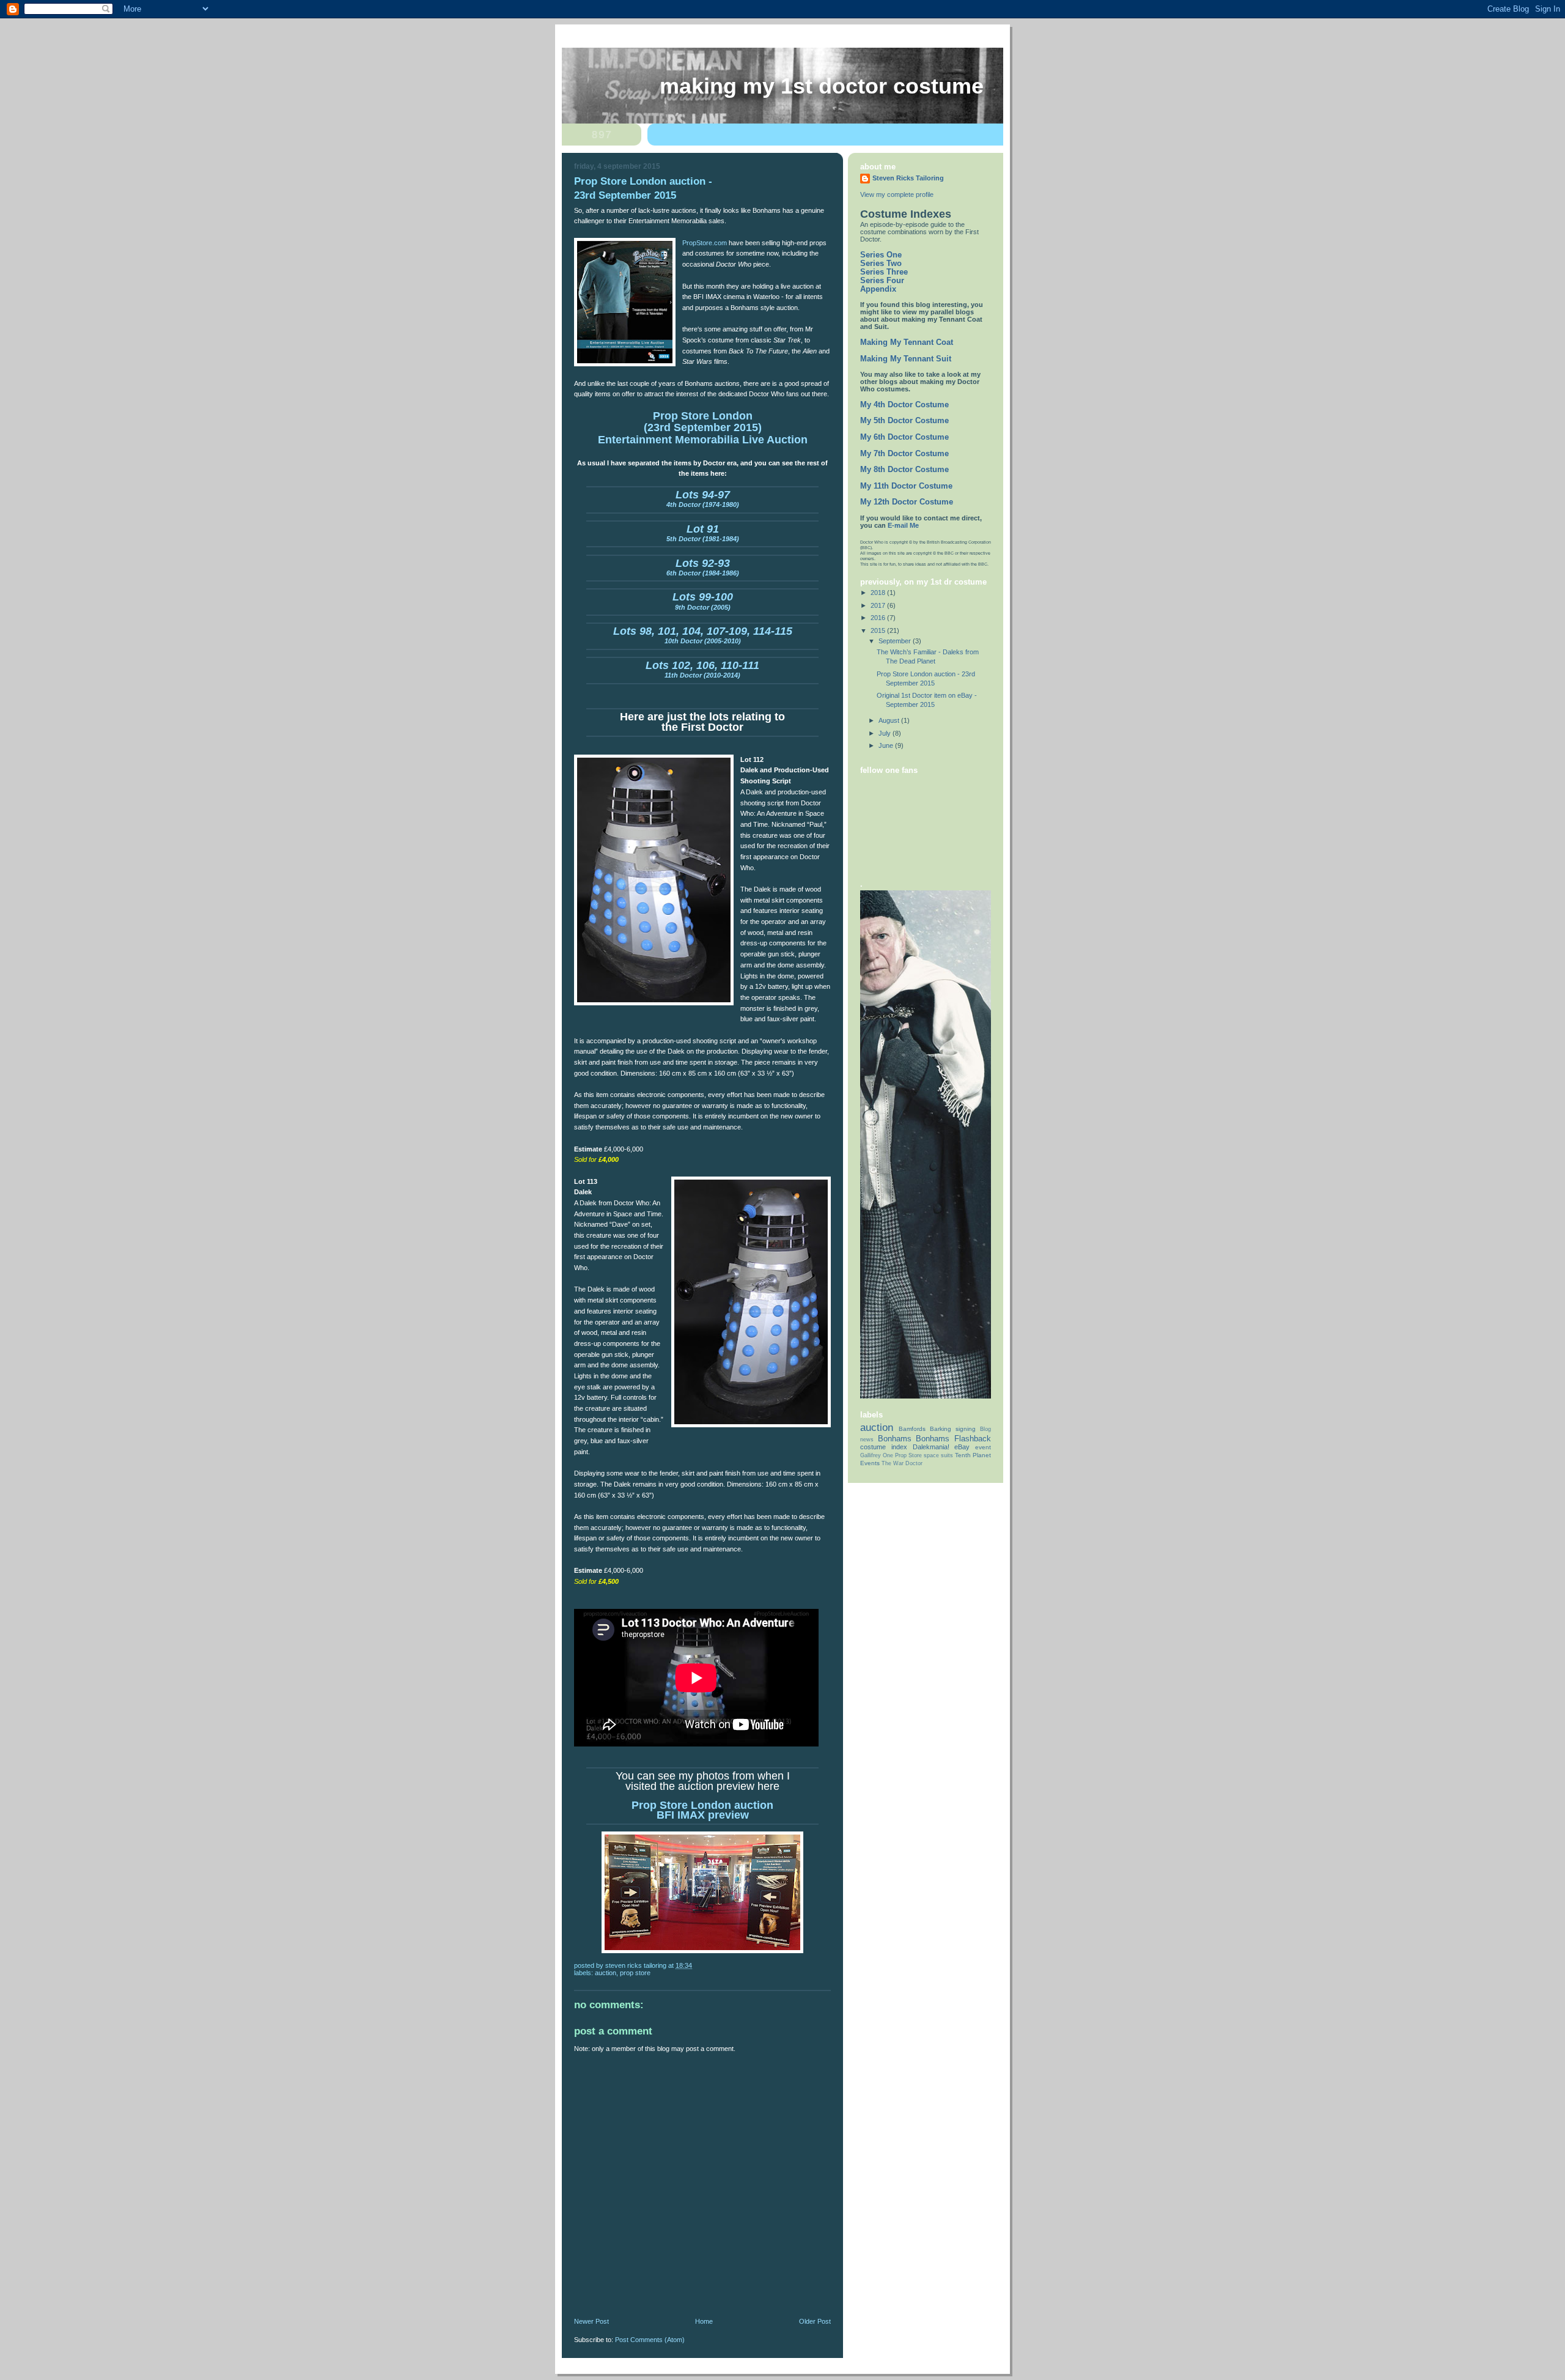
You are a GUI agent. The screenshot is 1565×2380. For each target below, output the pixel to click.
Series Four (882, 281)
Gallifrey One (877, 1455)
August (890, 720)
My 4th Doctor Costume (904, 405)
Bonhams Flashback (953, 1439)
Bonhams (895, 1439)
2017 (879, 605)
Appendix (878, 289)
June (887, 745)
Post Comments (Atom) (650, 2340)
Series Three (884, 272)
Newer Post (591, 2321)
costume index (884, 1447)
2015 (879, 630)
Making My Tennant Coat (907, 342)
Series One (881, 255)
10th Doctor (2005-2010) (703, 637)
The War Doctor (902, 1463)
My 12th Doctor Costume (907, 502)
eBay (962, 1447)
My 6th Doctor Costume (904, 437)
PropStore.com (705, 243)
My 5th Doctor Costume (904, 421)
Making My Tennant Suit (906, 359)
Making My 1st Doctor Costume (822, 86)
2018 (879, 593)
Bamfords (912, 1429)
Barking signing (953, 1429)
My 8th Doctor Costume (904, 470)
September (896, 641)
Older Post (815, 2321)
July (886, 733)
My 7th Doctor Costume (904, 454)
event (983, 1447)
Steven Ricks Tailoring (908, 178)
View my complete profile (897, 194)
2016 (879, 618)
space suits (938, 1455)
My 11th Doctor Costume (906, 486)
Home (704, 2321)
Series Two (881, 264)
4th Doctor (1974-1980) (703, 500)
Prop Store (635, 1973)
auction (606, 1973)
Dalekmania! (931, 1447)
